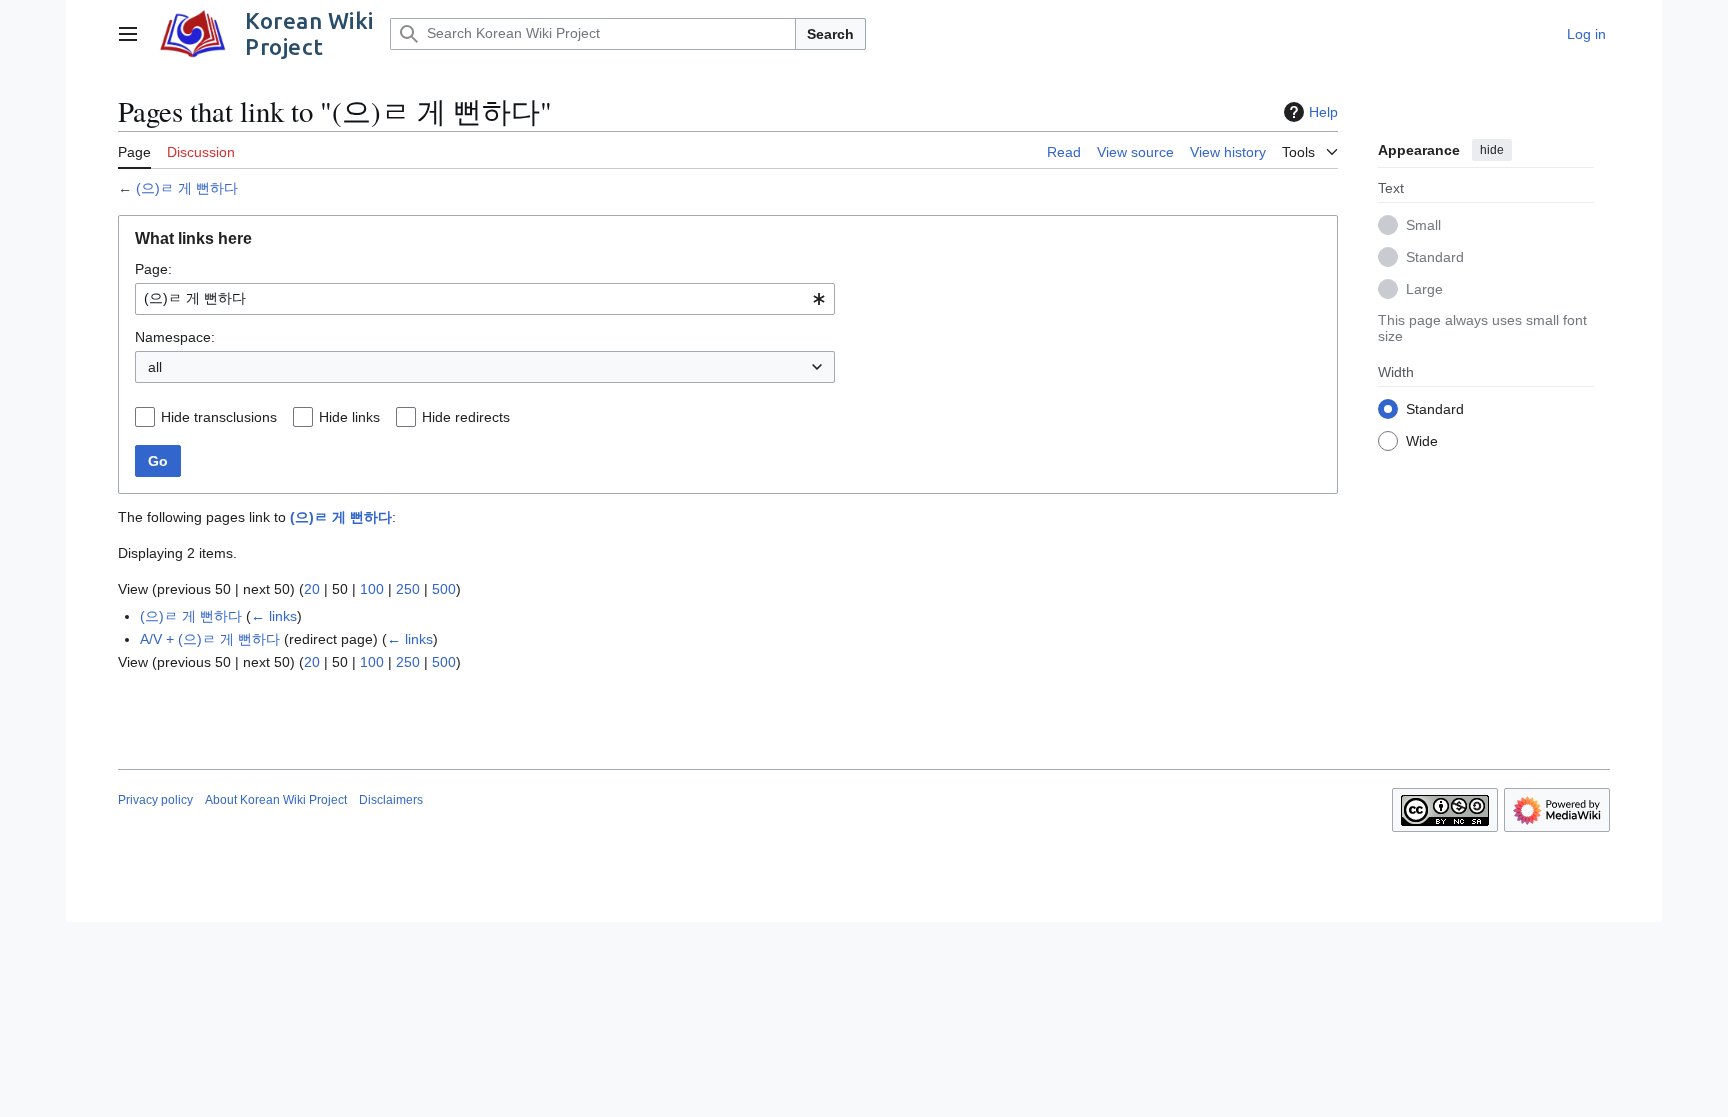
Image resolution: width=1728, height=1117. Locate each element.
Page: (153, 269)
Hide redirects (466, 417)
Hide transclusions (219, 417)
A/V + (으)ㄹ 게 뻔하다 (210, 639)
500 (444, 589)
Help (1323, 112)
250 (408, 589)
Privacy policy (155, 800)
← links (274, 616)
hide (1492, 150)
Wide (1422, 441)
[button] (128, 34)
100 (372, 589)
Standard (1435, 257)
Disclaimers (391, 800)
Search (830, 34)
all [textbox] (155, 367)
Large (1424, 289)
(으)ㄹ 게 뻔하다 (187, 188)
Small (1423, 225)
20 (312, 589)
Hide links (349, 417)
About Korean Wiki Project (276, 800)
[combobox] (485, 299)
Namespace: (175, 337)
